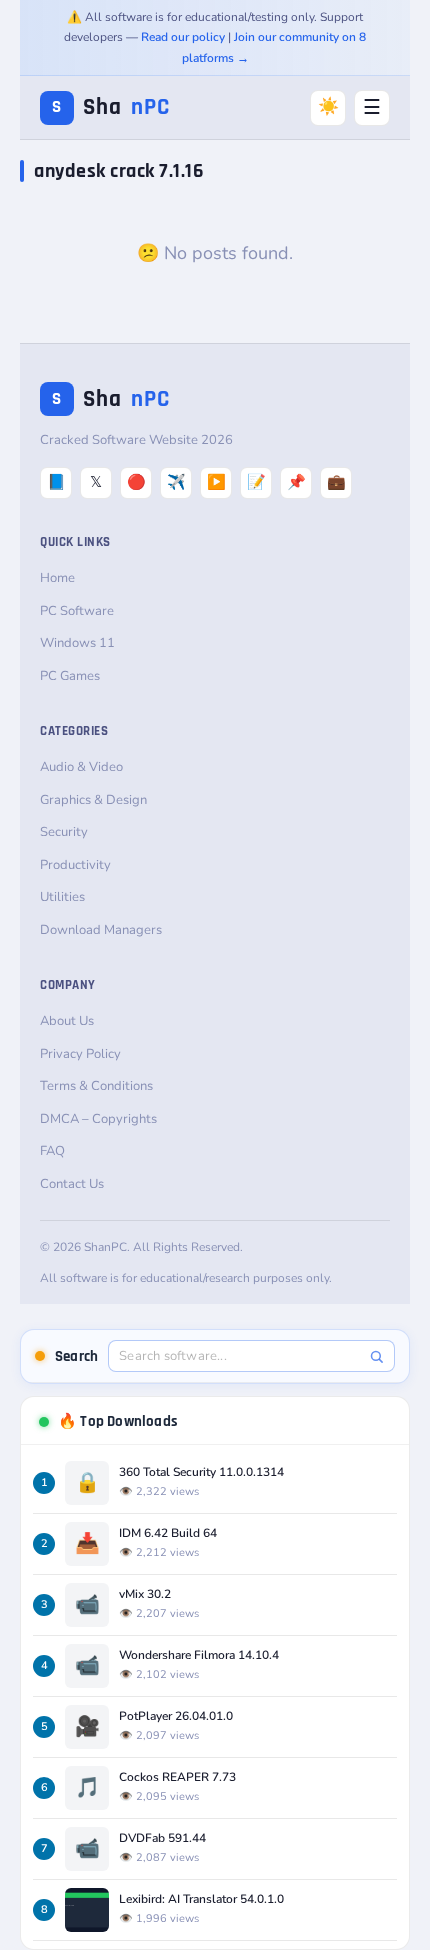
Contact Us (72, 1184)
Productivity (75, 865)
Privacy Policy (80, 1054)
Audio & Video (81, 767)
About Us (67, 1021)
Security (64, 832)
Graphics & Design (93, 800)
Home (57, 578)
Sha (111, 107)
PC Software (77, 611)
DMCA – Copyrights (98, 1119)
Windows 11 (77, 643)
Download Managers (101, 930)
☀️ (328, 106)
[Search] (376, 1356)
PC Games (70, 676)
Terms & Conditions (96, 1086)
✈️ (176, 482)
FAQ (52, 1151)
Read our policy (183, 37)
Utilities (62, 897)
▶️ (216, 482)
